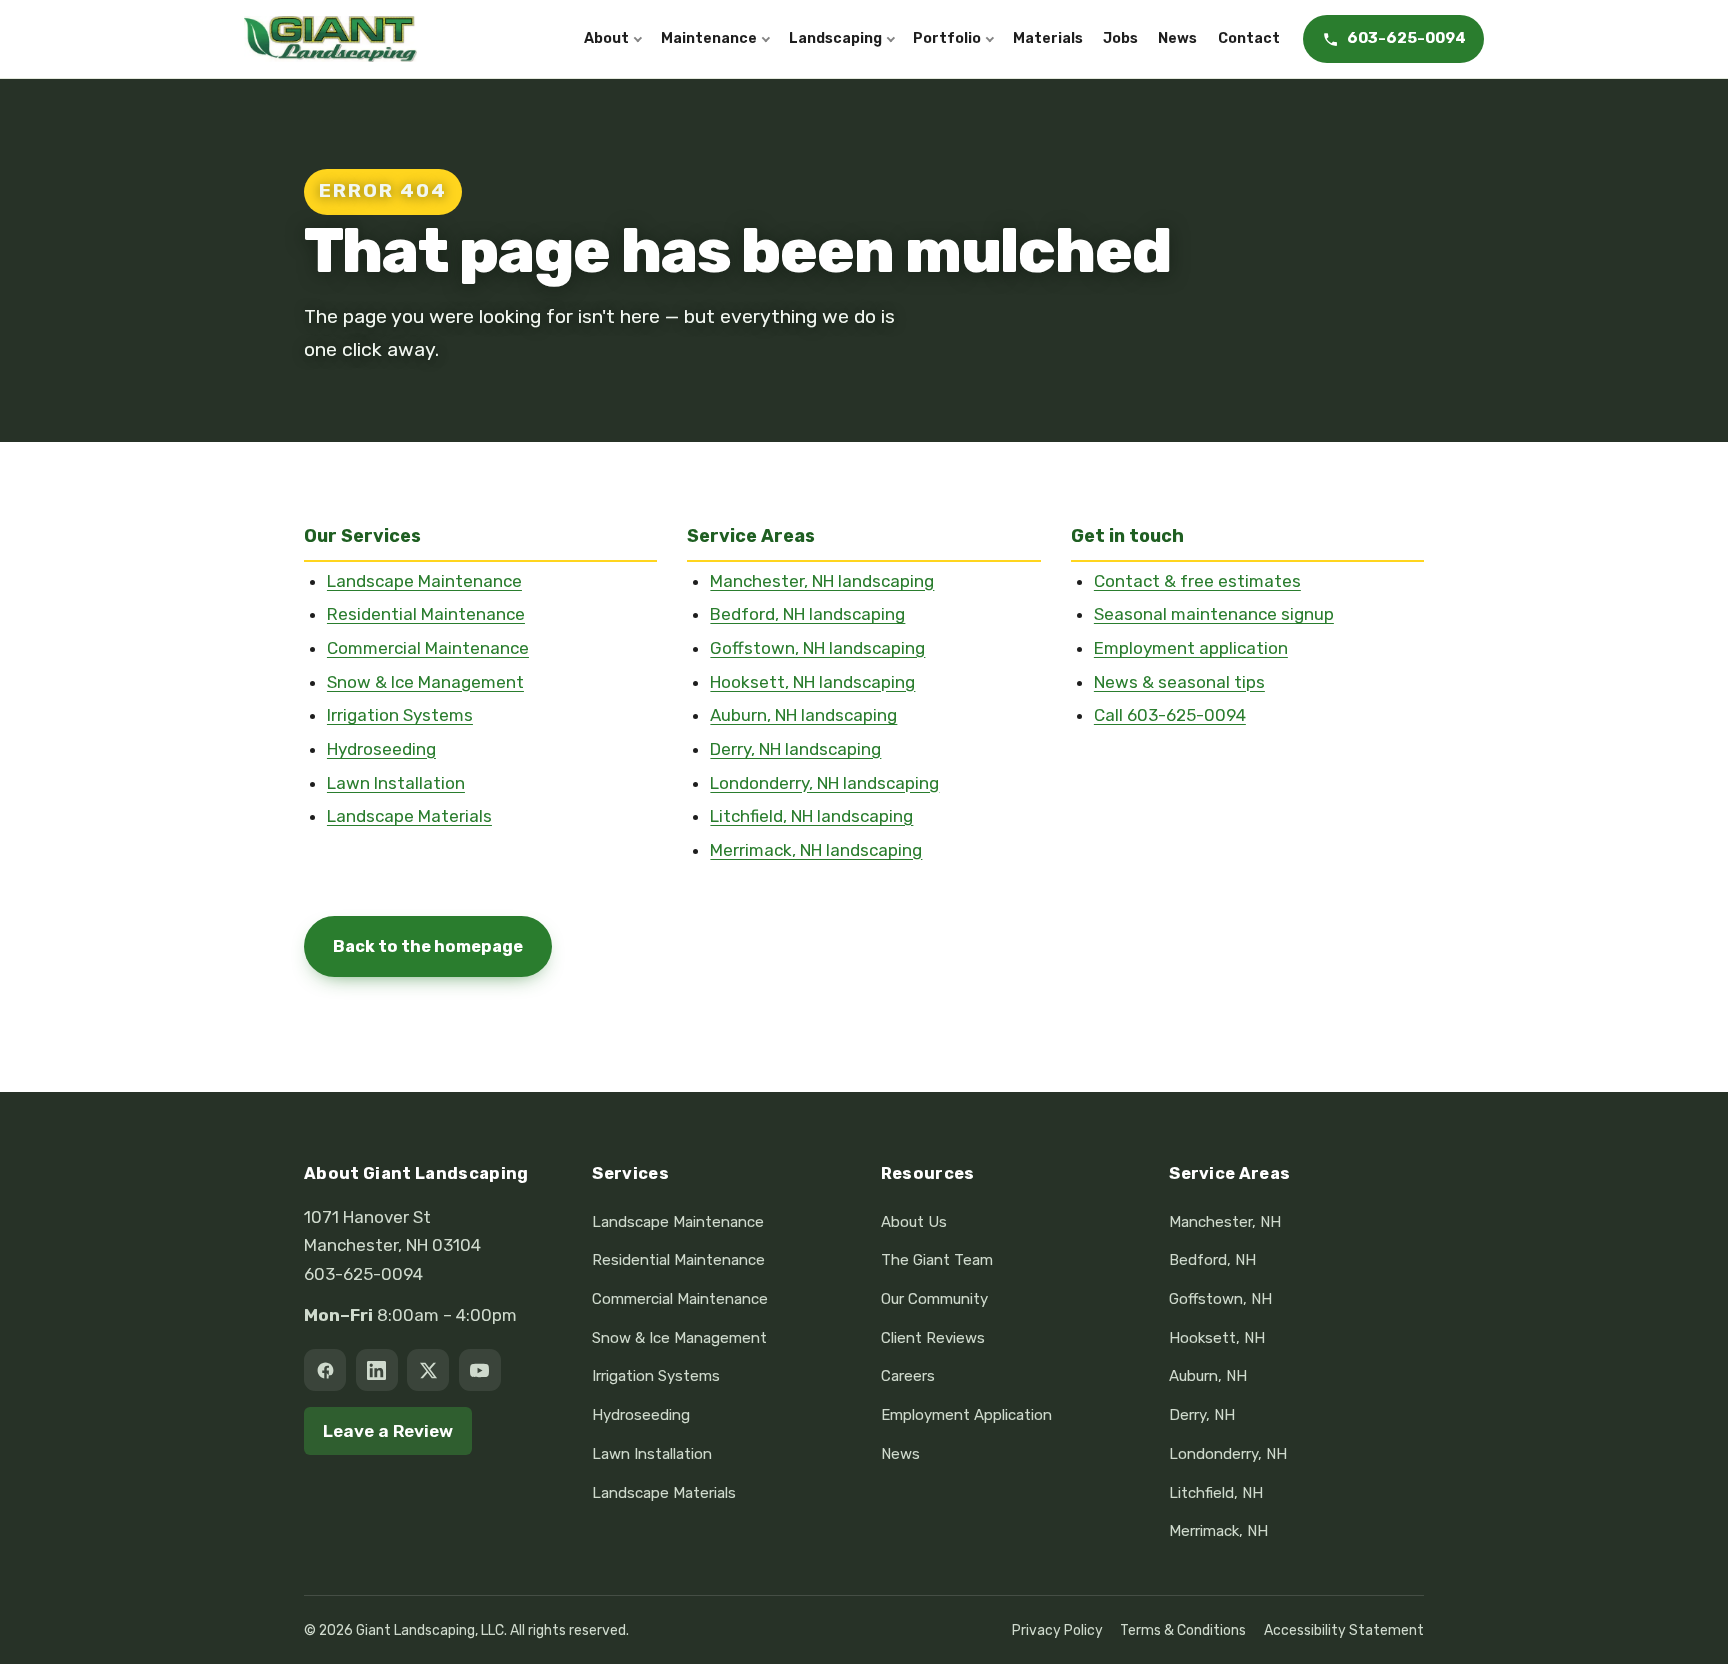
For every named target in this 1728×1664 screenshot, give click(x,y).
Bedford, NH (1212, 1260)
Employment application (1191, 648)
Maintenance (709, 38)
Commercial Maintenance (428, 648)
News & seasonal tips (1179, 682)
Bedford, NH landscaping (807, 614)
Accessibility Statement (1344, 1630)
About (606, 38)
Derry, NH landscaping (795, 749)
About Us (914, 1222)
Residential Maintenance (426, 614)
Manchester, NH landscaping (822, 581)
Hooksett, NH (1217, 1338)
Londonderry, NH (1228, 1454)
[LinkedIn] (377, 1370)
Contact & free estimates (1197, 581)
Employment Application (966, 1415)
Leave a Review (388, 1431)
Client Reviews (933, 1338)
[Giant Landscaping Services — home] (330, 39)
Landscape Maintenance (424, 581)
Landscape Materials (409, 816)
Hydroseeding (381, 749)
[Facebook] (325, 1370)
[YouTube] (480, 1370)
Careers (908, 1376)
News (1177, 38)
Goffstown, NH (1220, 1299)
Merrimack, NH (1218, 1531)
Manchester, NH (1225, 1222)
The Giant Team (937, 1260)
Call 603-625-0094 (1170, 715)
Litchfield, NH (1216, 1493)
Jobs (1120, 38)
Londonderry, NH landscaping (824, 783)
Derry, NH (1202, 1415)
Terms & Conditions (1183, 1630)
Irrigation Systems (400, 715)
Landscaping (835, 38)
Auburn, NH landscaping (803, 715)
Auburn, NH (1208, 1376)
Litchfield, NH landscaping (811, 816)
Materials (1048, 38)
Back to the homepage (428, 946)
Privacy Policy (1057, 1630)
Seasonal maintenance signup (1214, 614)
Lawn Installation (396, 783)
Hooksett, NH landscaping (812, 682)
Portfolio (947, 38)
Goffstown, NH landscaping (817, 648)
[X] (428, 1370)
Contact (1249, 38)
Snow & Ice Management (425, 682)
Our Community (934, 1299)
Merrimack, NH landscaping (816, 850)
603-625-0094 (363, 1274)
